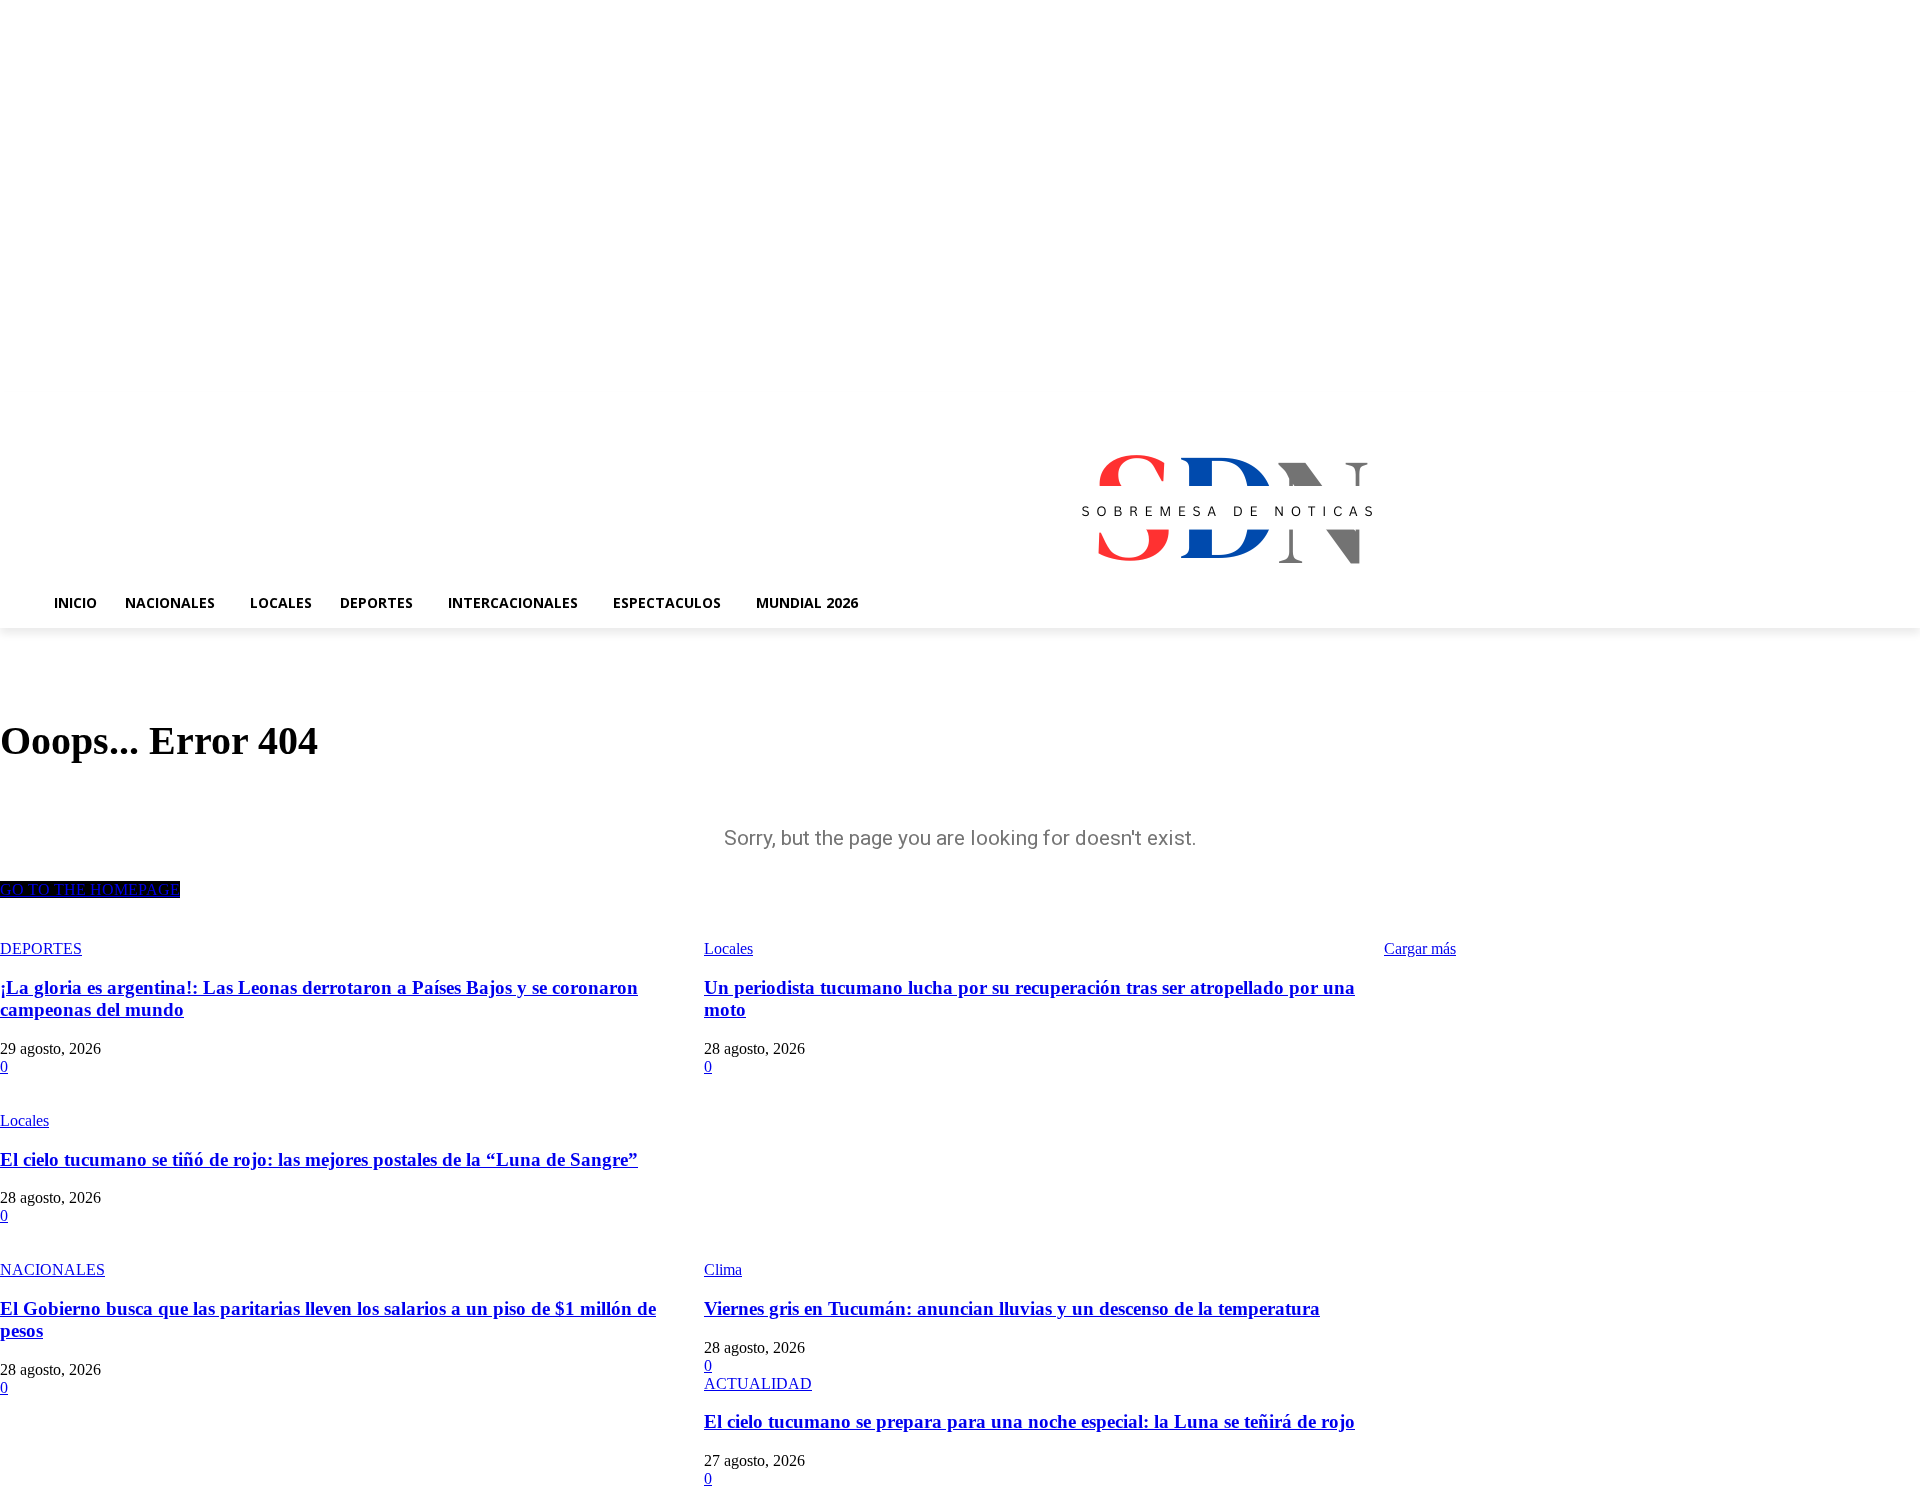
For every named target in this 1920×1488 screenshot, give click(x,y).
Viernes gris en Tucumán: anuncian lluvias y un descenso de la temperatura (1012, 1308)
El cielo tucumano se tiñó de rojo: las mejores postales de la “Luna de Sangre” (319, 1159)
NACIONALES (52, 1269)
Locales (24, 1120)
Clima (723, 1269)
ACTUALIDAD (758, 1383)
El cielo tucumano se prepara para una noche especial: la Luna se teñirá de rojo (1029, 1421)
